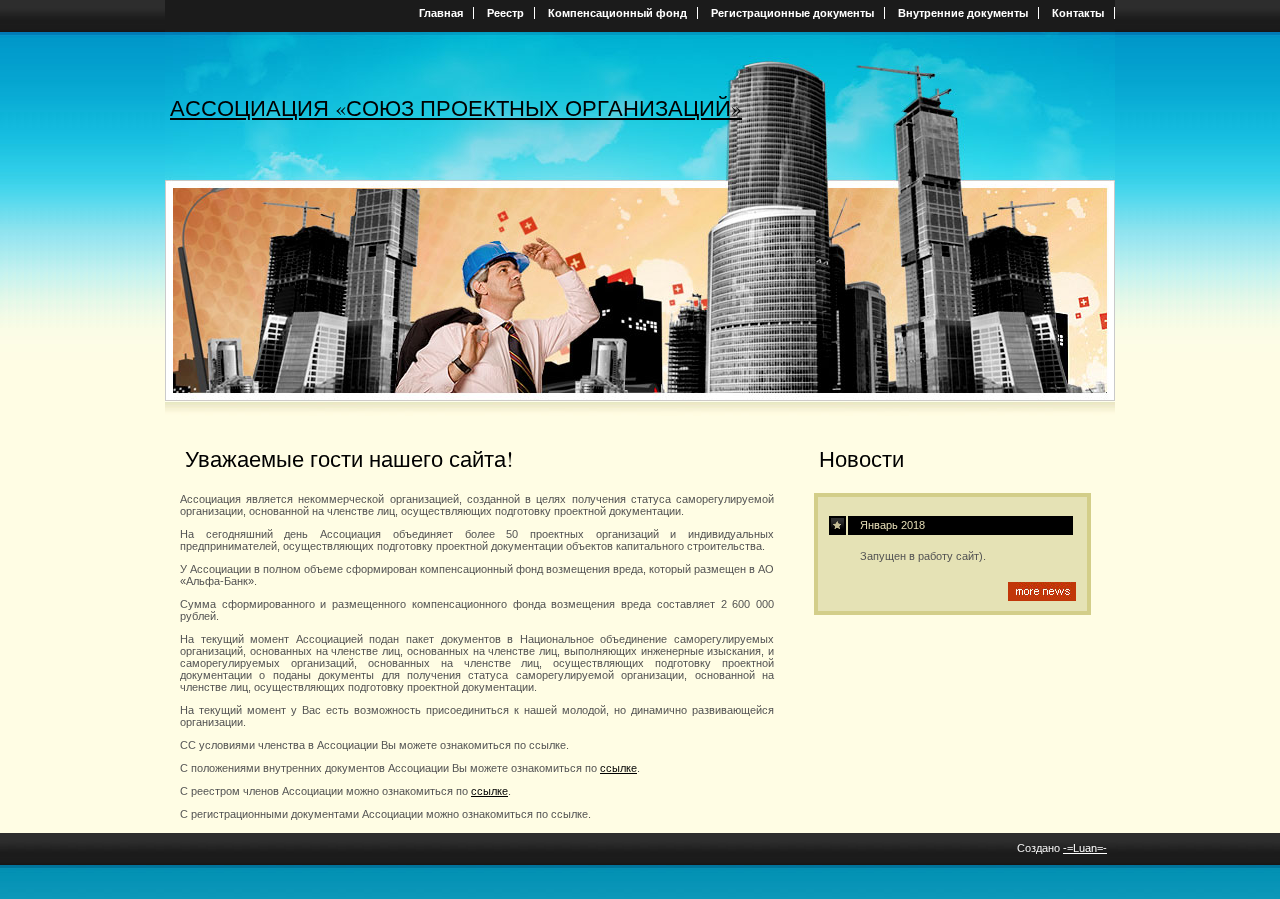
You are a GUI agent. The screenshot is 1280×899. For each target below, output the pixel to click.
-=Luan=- (1085, 848)
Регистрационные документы (792, 13)
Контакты (1078, 13)
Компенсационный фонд (617, 13)
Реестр (505, 13)
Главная (441, 13)
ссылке (618, 768)
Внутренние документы (963, 13)
